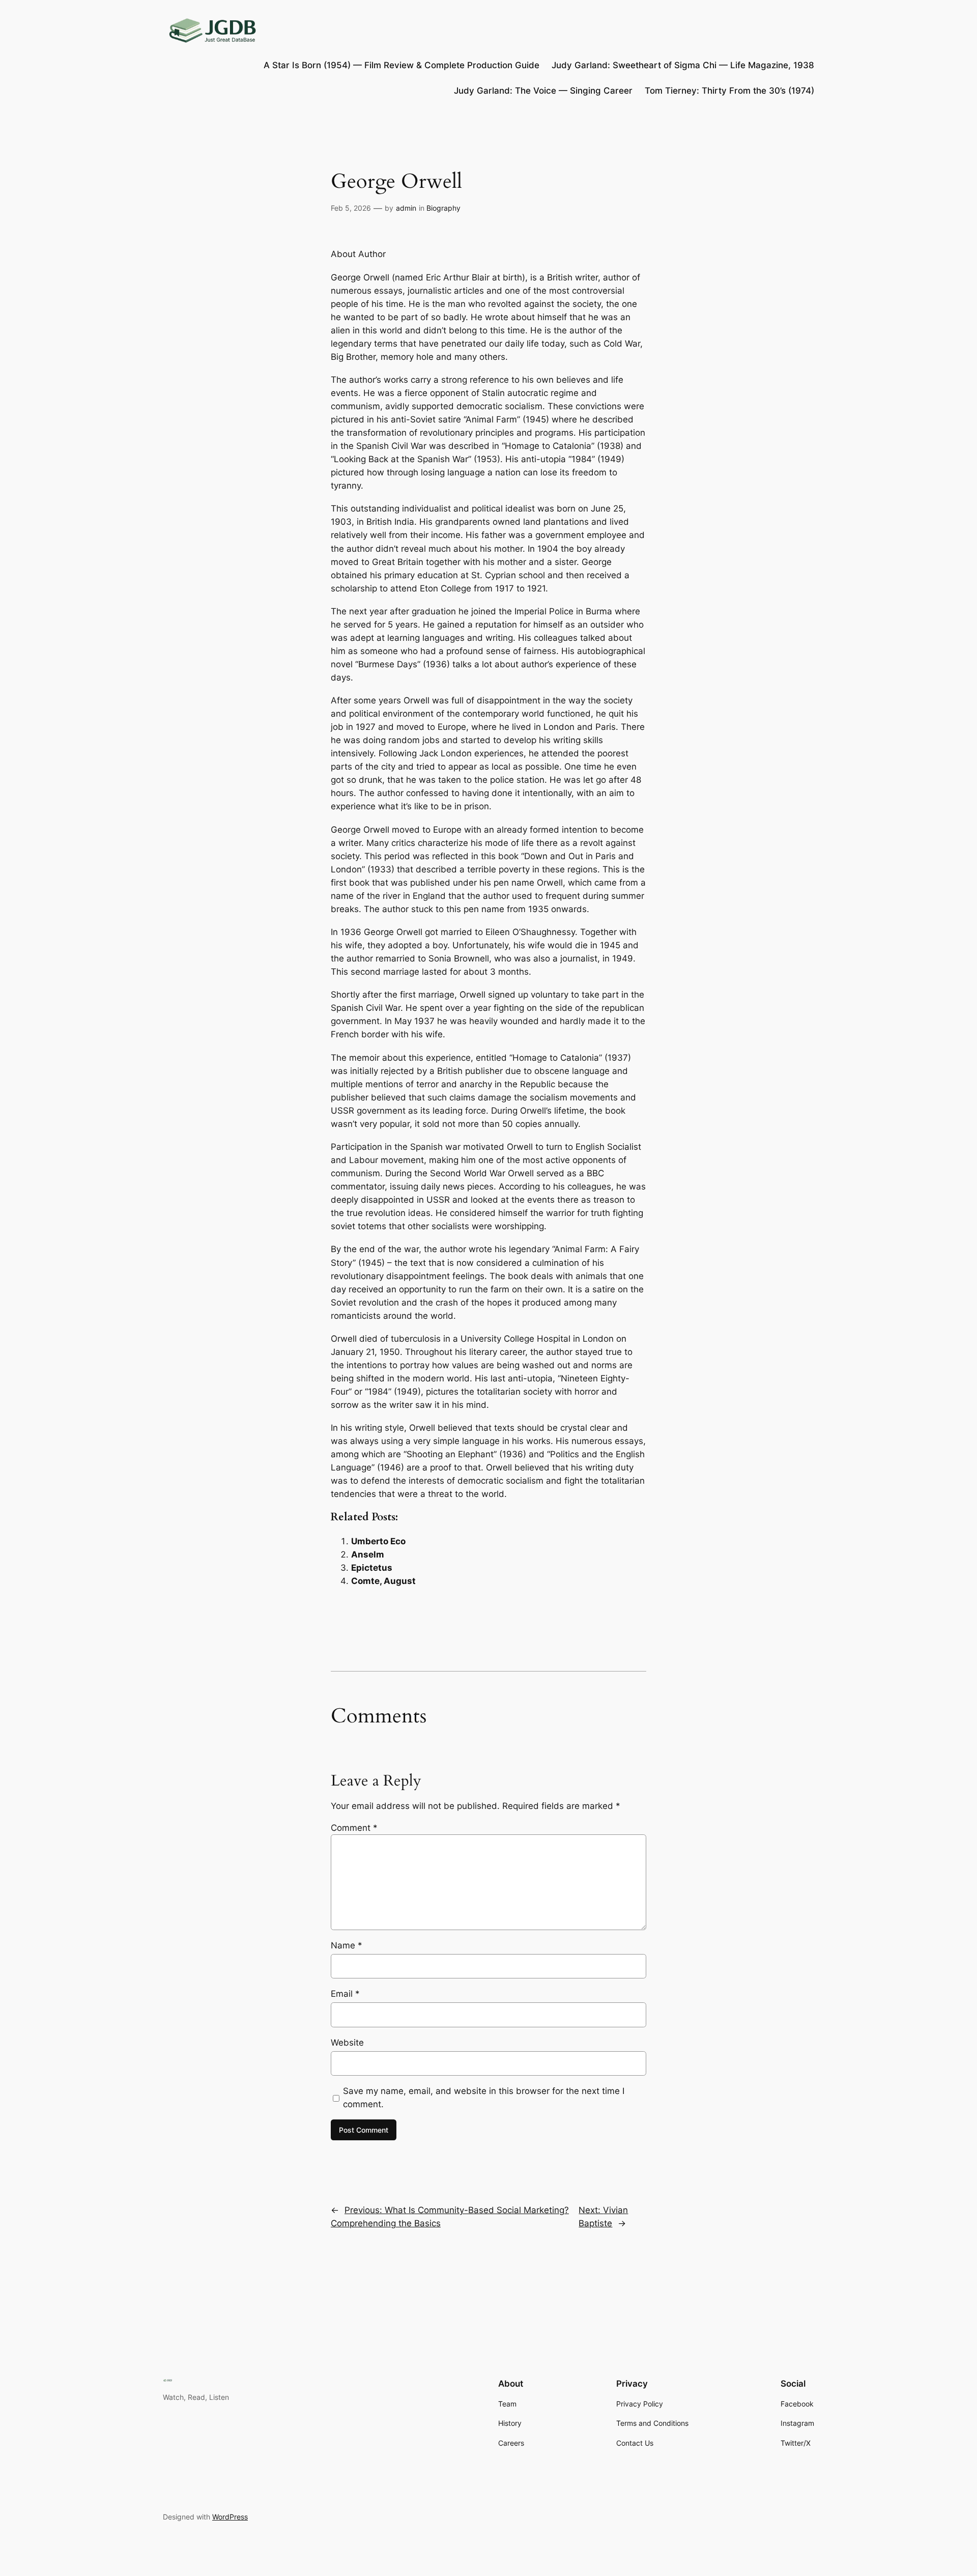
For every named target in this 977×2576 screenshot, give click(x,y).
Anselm (368, 1554)
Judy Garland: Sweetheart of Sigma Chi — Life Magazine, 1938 (683, 65)
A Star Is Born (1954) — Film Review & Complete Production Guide (401, 65)
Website (347, 2043)
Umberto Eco (378, 1541)
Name (347, 1945)
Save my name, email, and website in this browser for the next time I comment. (484, 2098)
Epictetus (372, 1568)
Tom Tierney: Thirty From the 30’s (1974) (729, 91)
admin (406, 208)
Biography (443, 208)
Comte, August (383, 1581)
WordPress (230, 2517)
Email (345, 1994)
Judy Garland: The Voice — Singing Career (543, 91)
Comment (354, 1828)
